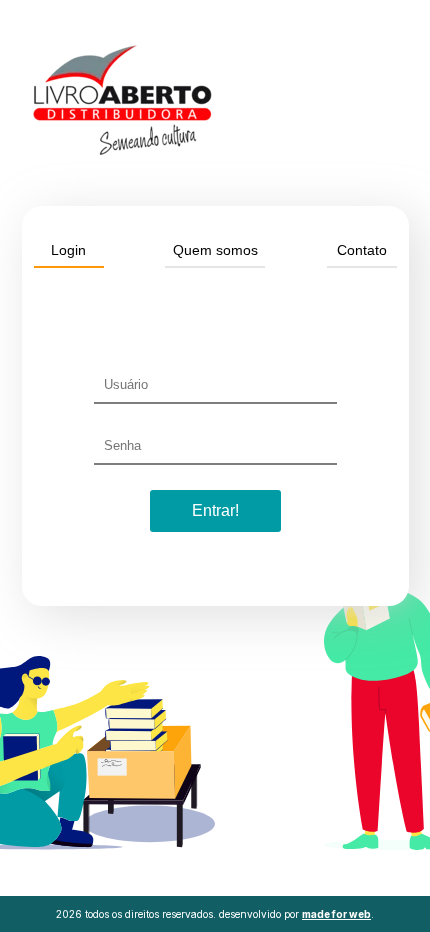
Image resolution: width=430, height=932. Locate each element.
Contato (362, 250)
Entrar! (215, 510)
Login (68, 250)
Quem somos (215, 250)
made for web (336, 914)
